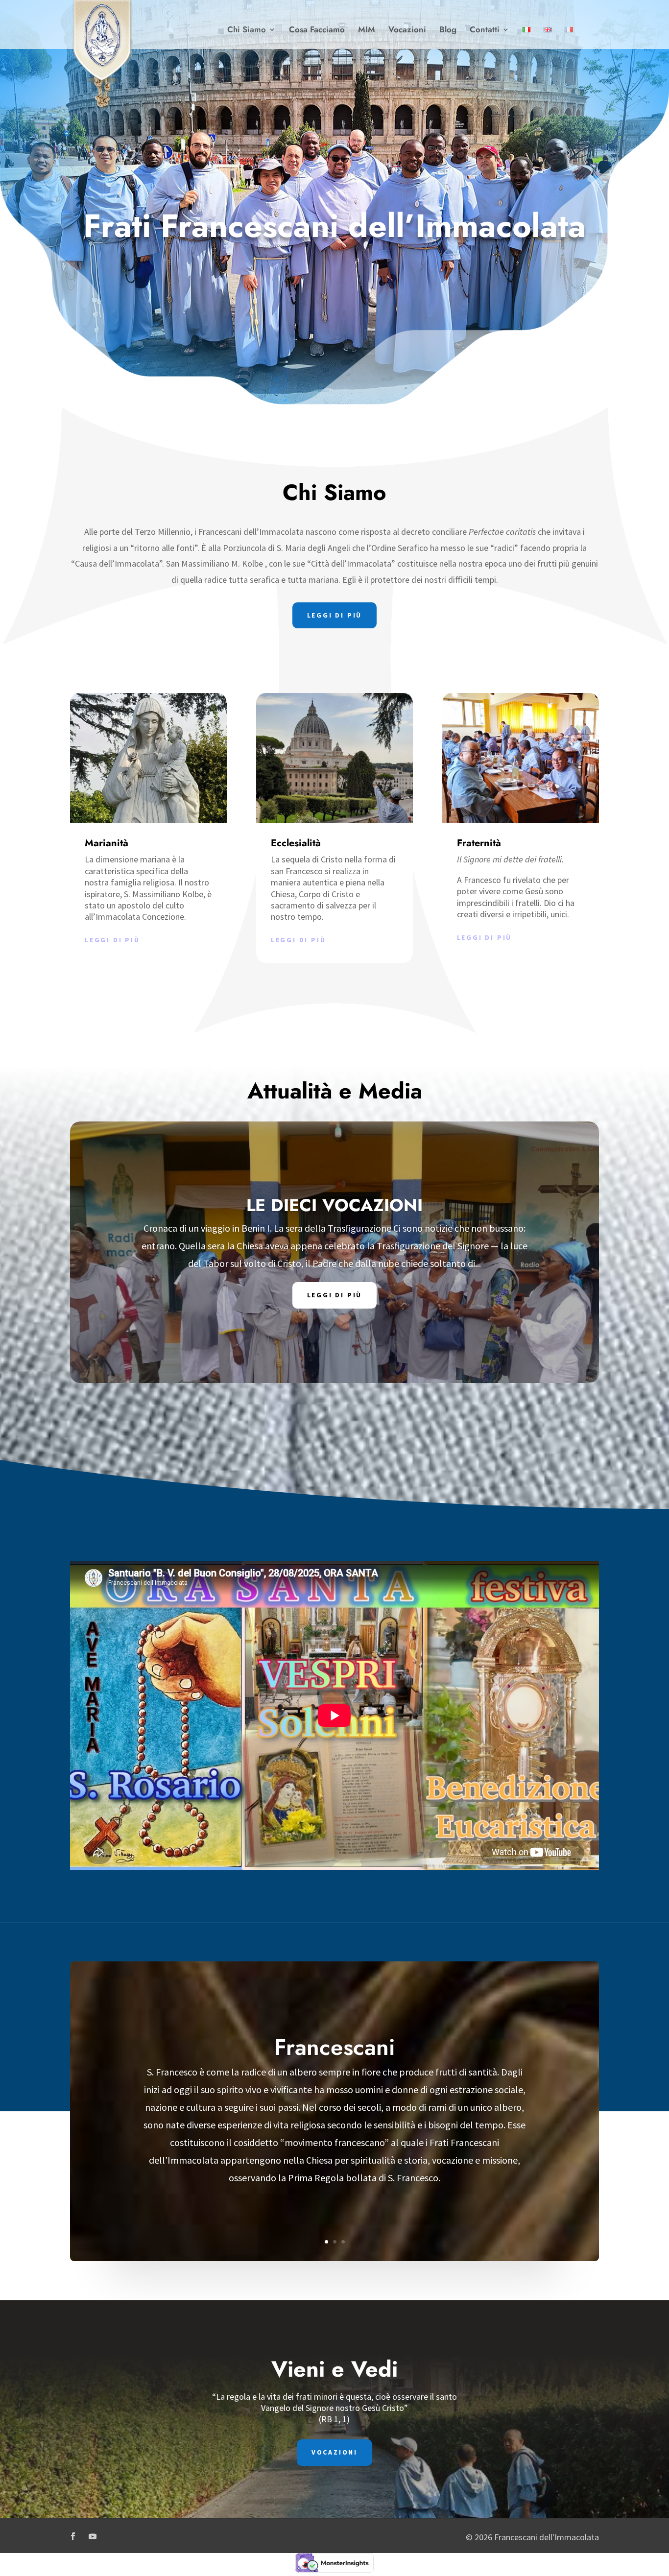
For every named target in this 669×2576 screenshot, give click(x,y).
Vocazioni (407, 31)
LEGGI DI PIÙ (335, 615)
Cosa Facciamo (317, 31)
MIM (367, 31)
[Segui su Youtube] (93, 2536)
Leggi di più (112, 940)
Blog (448, 31)
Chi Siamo (247, 31)
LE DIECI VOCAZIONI (334, 1205)
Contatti (485, 31)
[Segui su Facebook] (73, 2536)
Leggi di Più (335, 1295)
